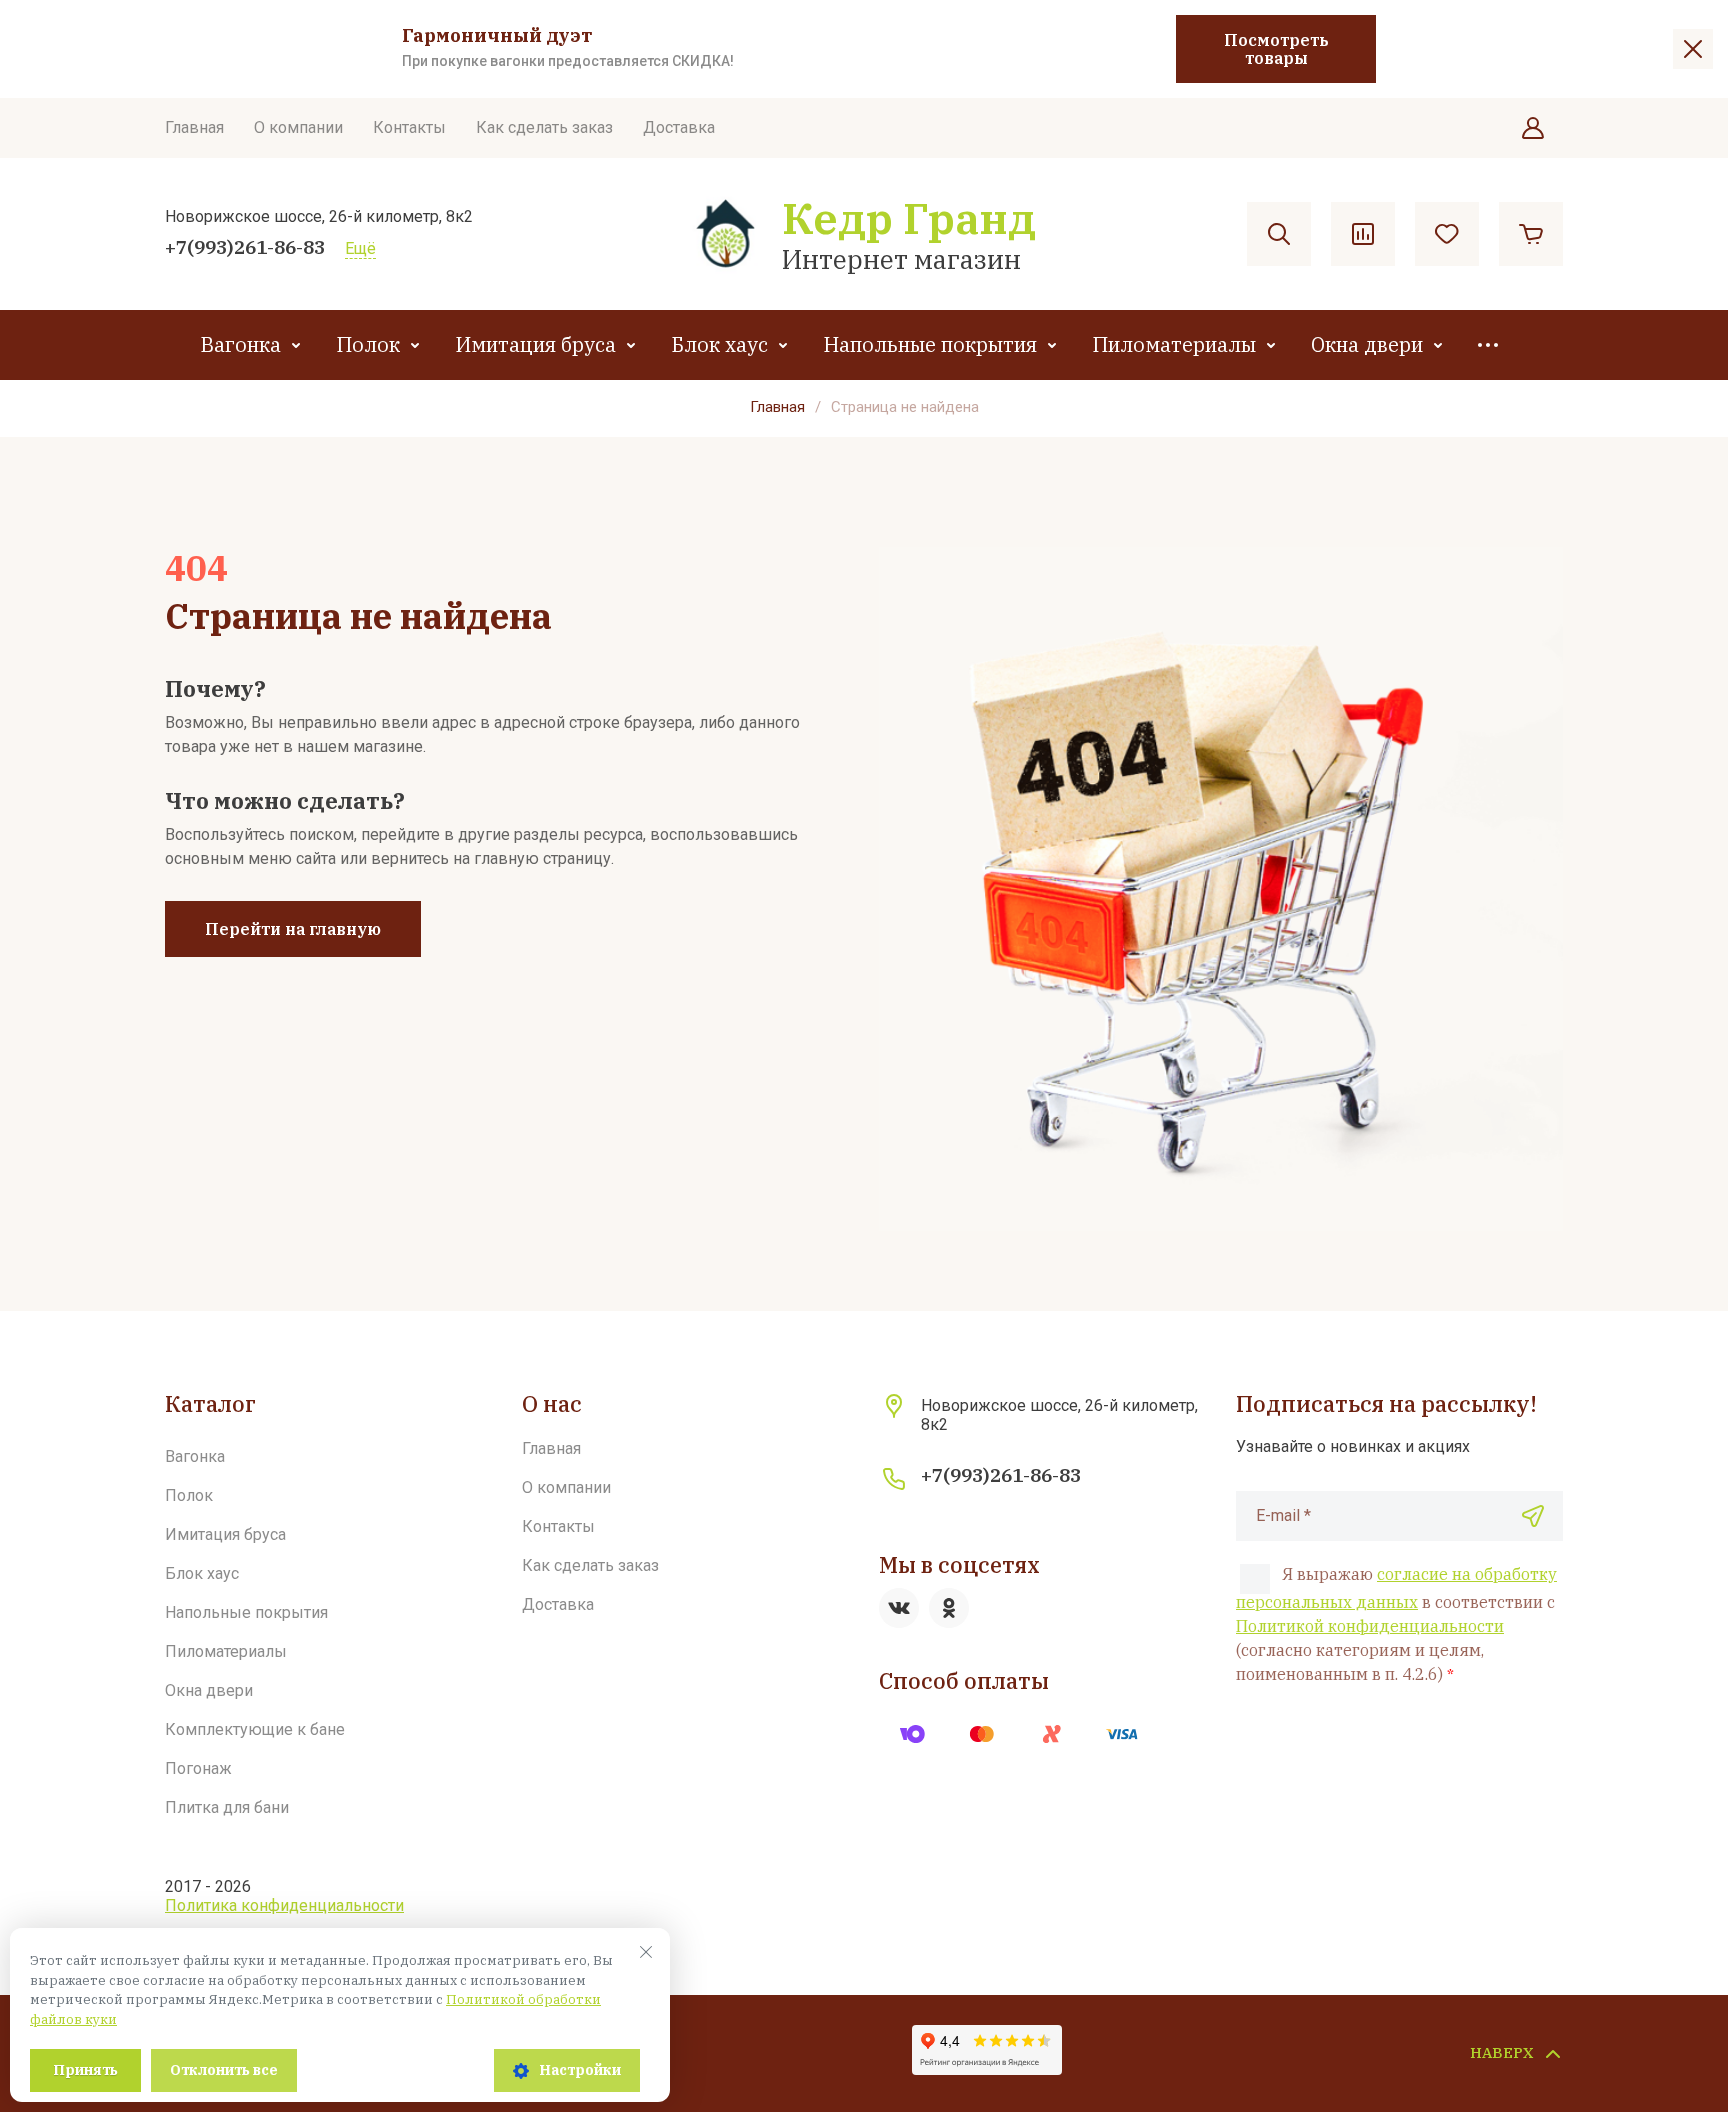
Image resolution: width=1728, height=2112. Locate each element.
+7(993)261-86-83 (245, 247)
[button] (1533, 128)
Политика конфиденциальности (284, 1905)
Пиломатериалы (1174, 344)
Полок (368, 344)
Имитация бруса (535, 344)
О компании (298, 127)
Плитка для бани (227, 1807)
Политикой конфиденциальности (1370, 1626)
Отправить (1533, 1516)
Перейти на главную (293, 929)
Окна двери (1367, 344)
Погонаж (198, 1768)
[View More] (1488, 345)
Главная (194, 127)
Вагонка (240, 344)
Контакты (409, 127)
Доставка (679, 127)
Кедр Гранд (909, 218)
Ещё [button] (360, 248)
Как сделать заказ (544, 127)
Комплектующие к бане (255, 1729)
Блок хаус (719, 344)
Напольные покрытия (930, 344)
